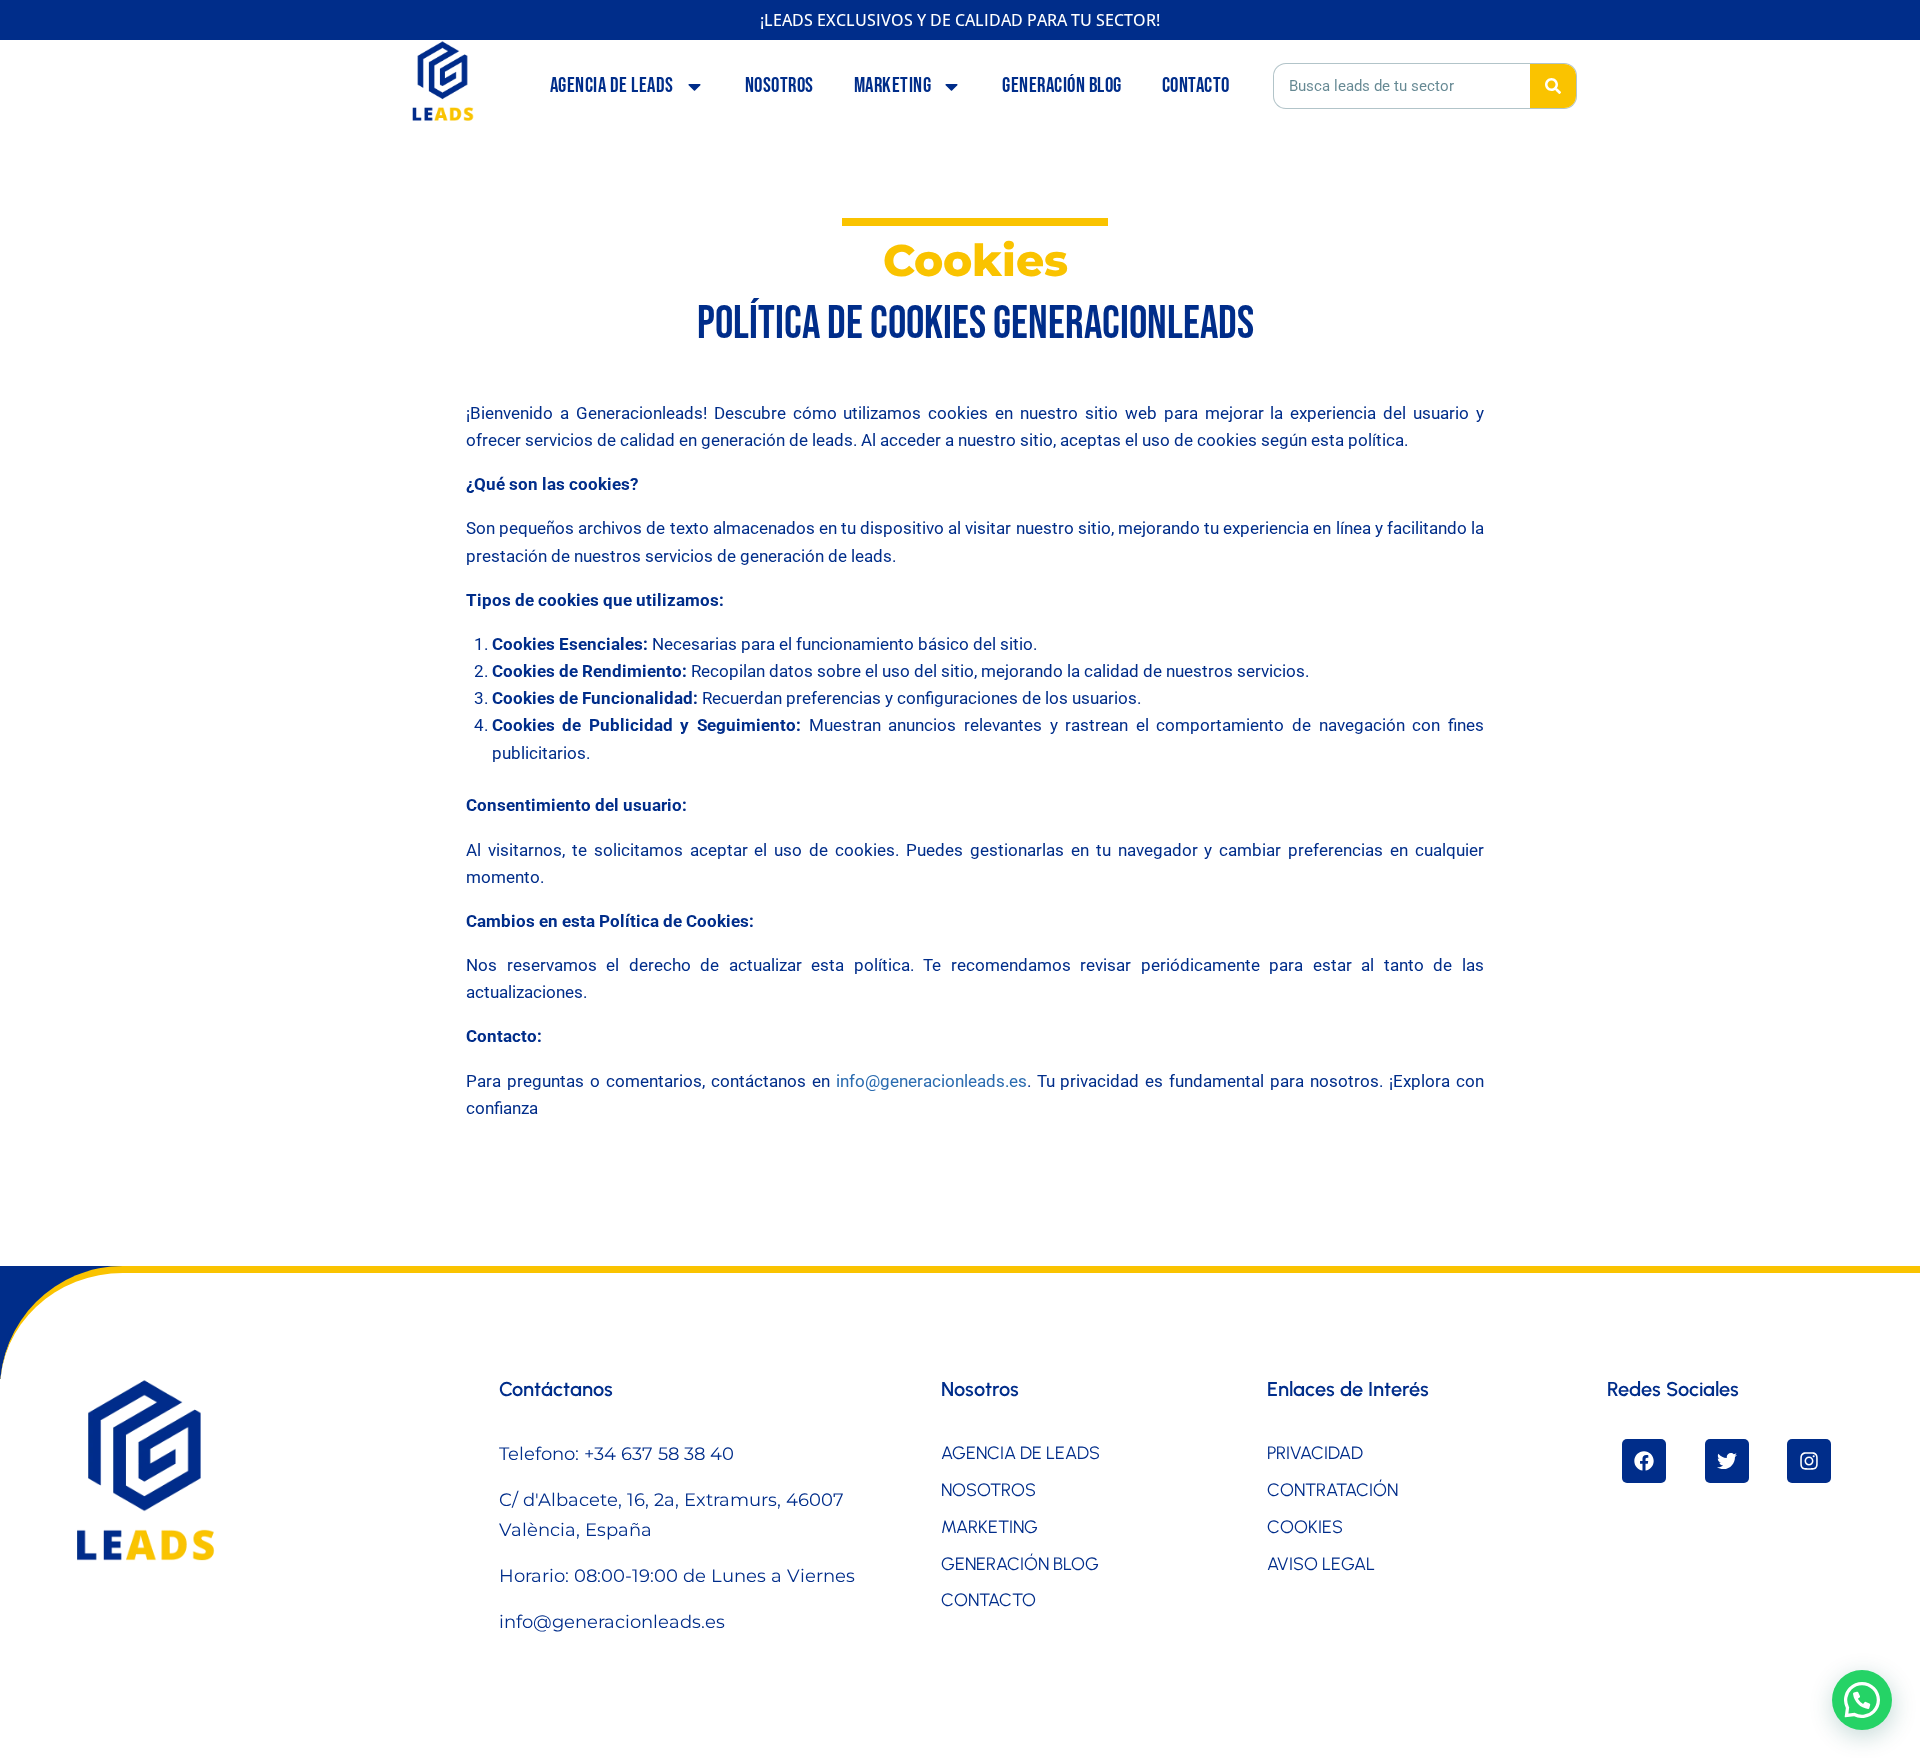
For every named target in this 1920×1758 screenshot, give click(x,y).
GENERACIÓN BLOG (1062, 85)
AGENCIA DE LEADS (612, 85)
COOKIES (1305, 1527)
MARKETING (893, 85)
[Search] (1553, 86)
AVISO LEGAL (1321, 1564)
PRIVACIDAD (1315, 1453)
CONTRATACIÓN (1332, 1490)
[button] (1862, 1700)
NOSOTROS (779, 85)
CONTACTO (1196, 85)
